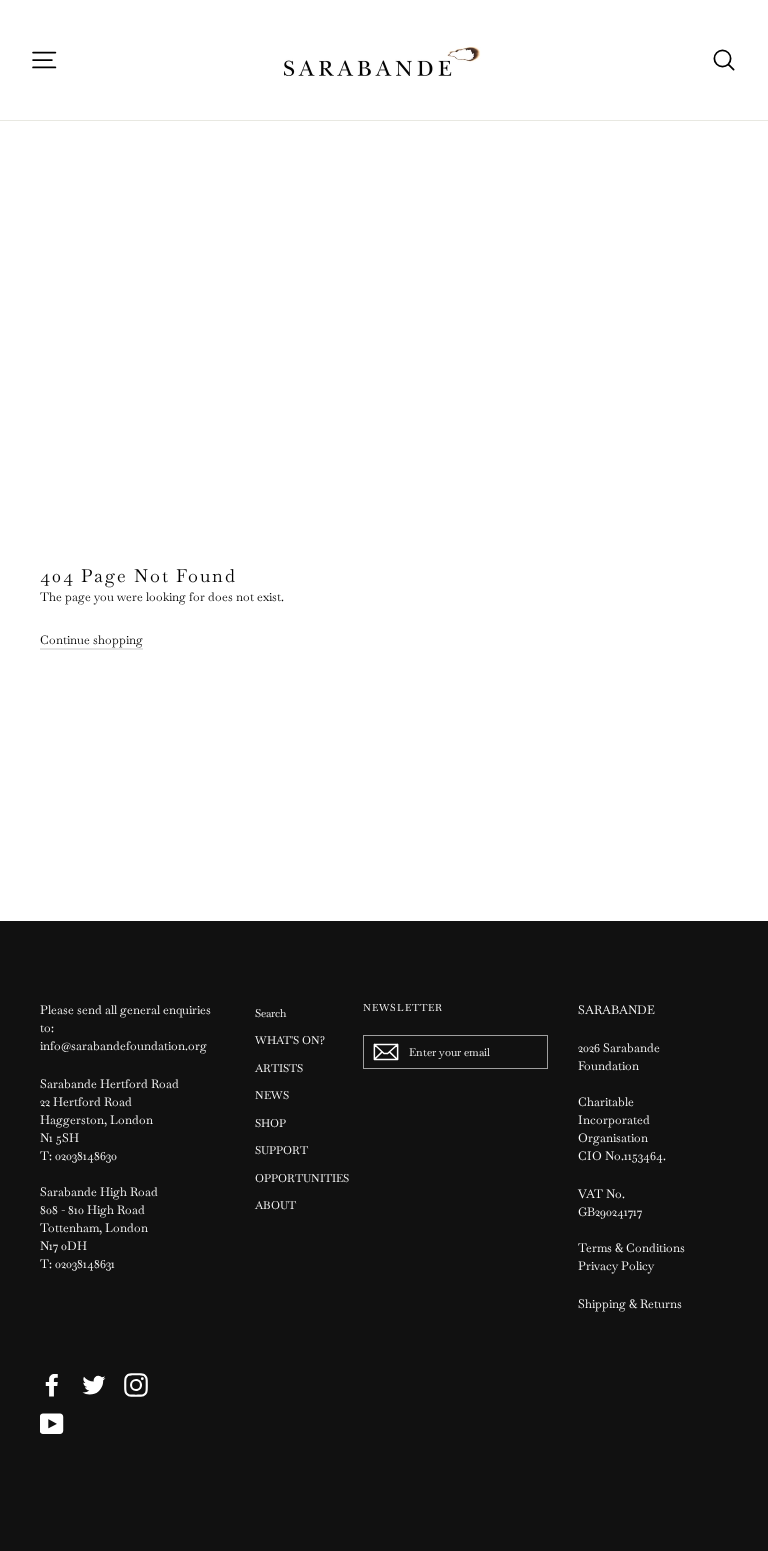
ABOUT (275, 1205)
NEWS (272, 1095)
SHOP (270, 1123)
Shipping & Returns (630, 1304)
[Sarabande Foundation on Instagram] (136, 1385)
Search (270, 1013)
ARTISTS (279, 1068)
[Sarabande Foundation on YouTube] (52, 1424)
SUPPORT (281, 1150)
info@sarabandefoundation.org (123, 1046)
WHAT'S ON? (290, 1040)
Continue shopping (91, 640)
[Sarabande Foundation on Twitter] (94, 1385)
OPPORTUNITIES (294, 1178)
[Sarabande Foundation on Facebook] (52, 1385)
